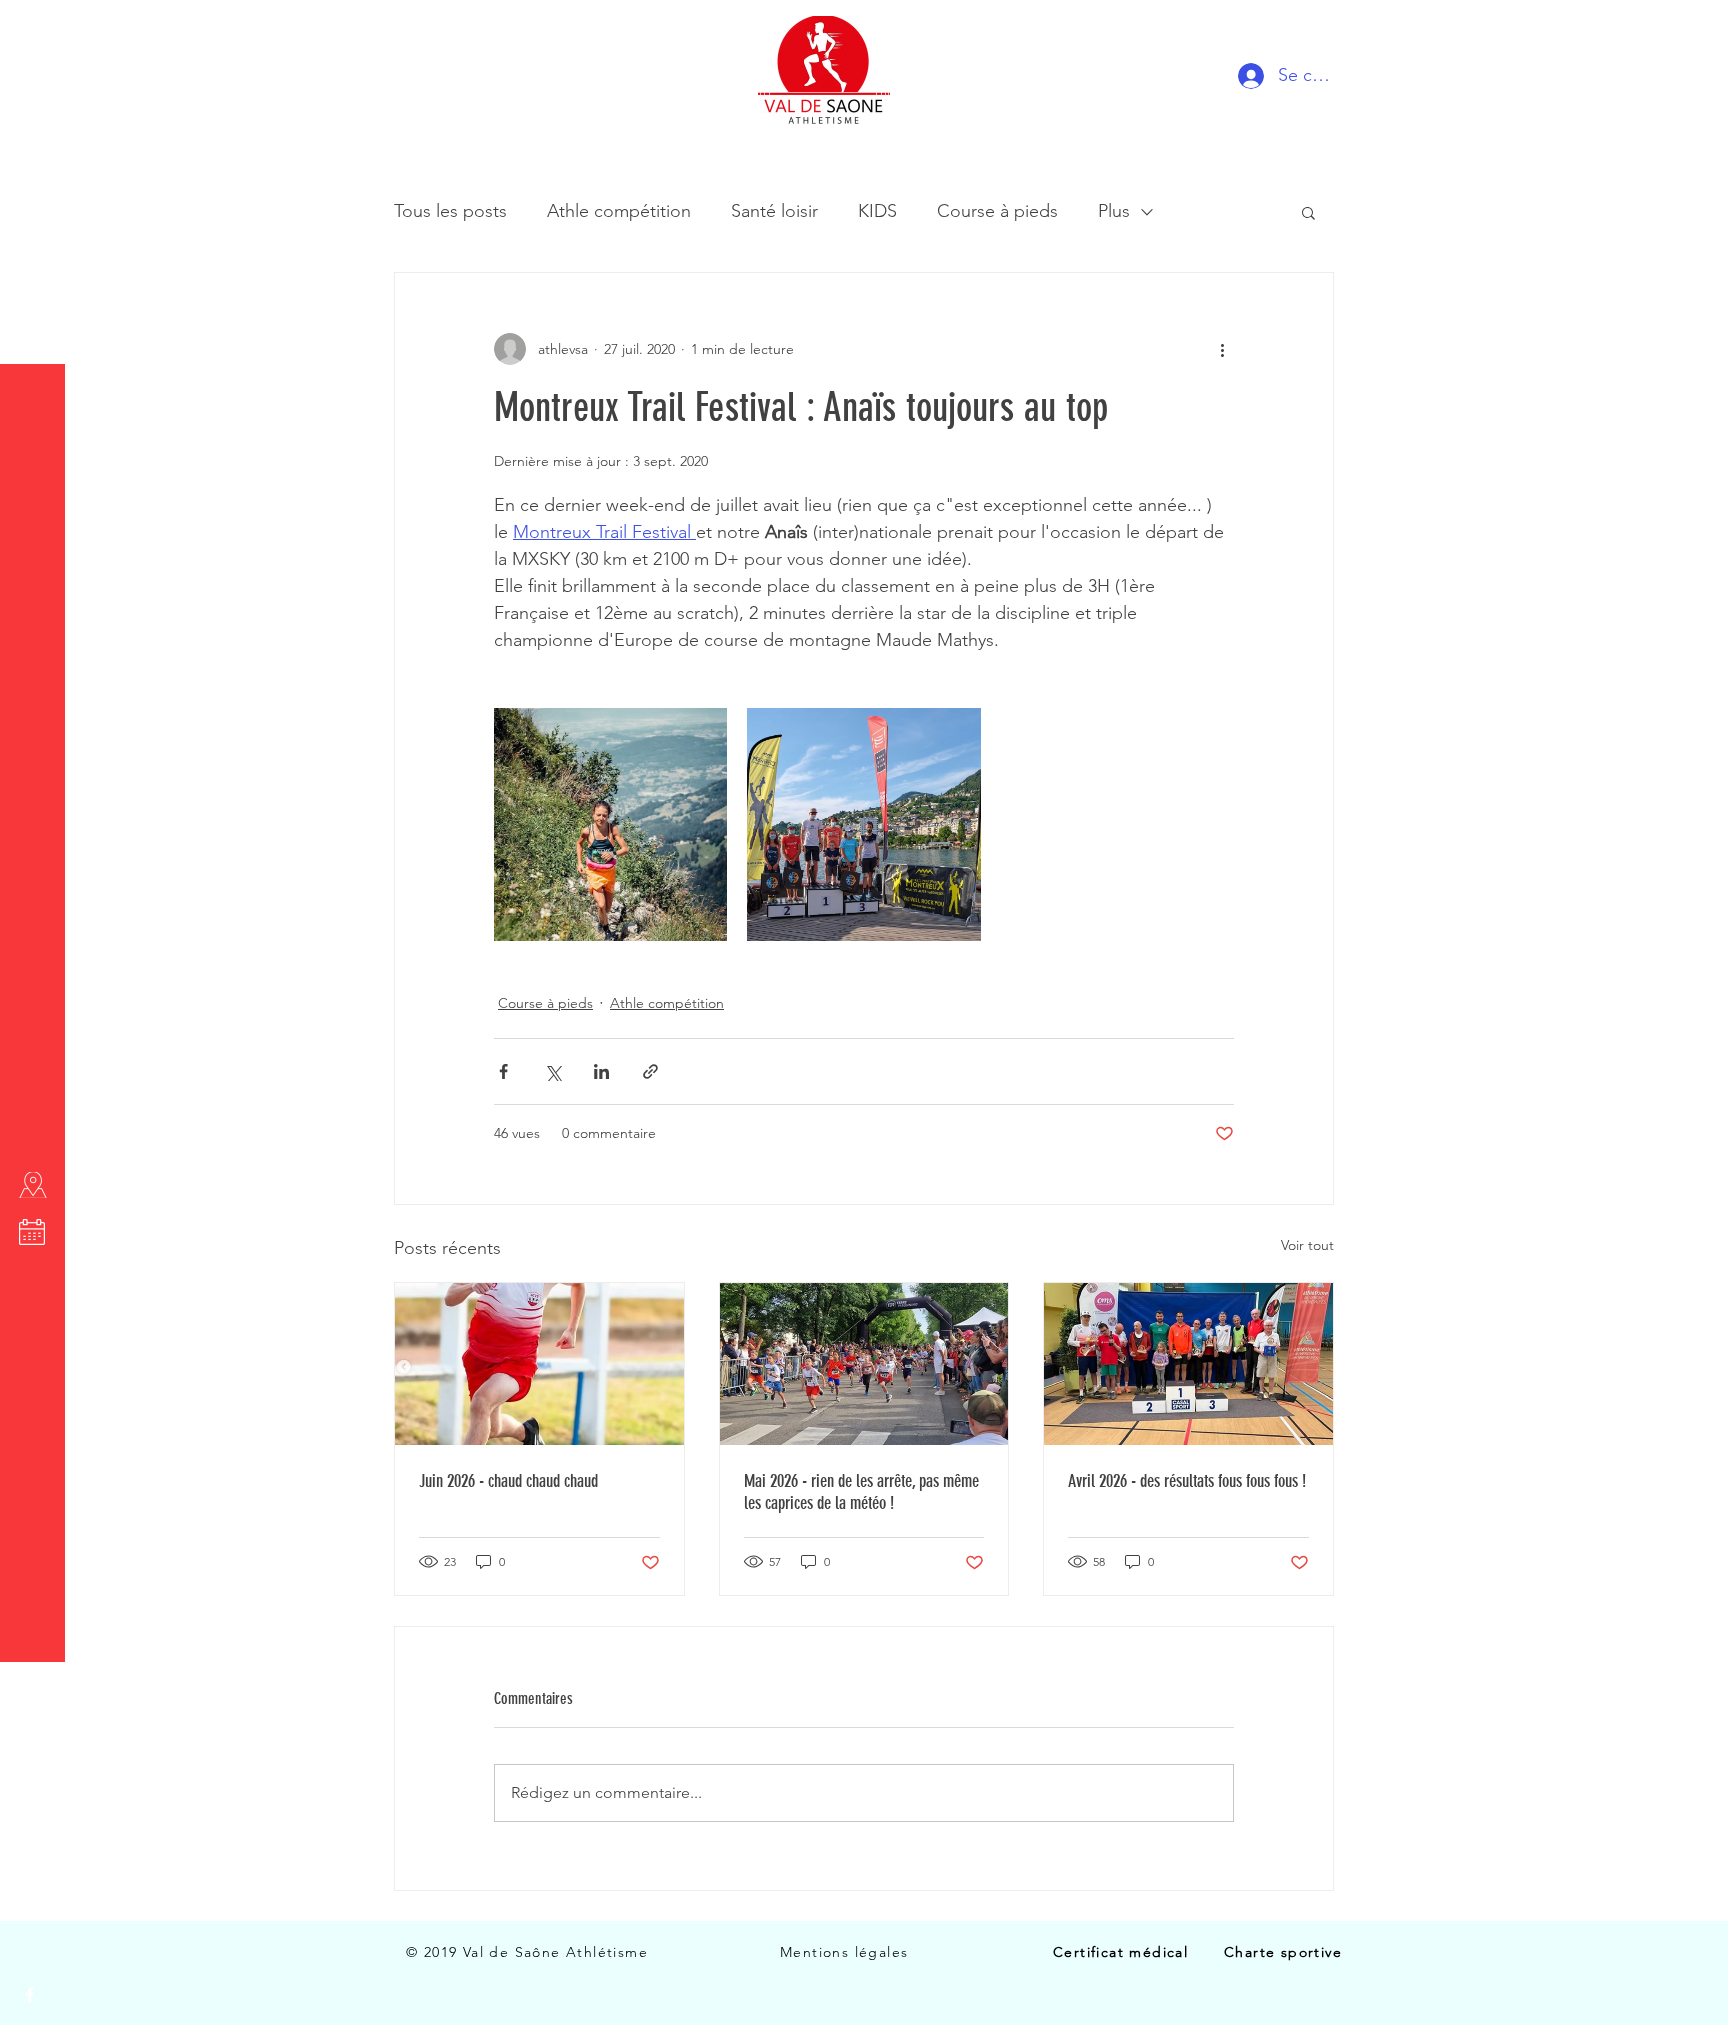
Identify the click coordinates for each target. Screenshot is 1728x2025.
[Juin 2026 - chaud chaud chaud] (539, 1364)
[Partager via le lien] (650, 1071)
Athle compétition (619, 211)
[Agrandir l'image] (610, 824)
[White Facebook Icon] (30, 1995)
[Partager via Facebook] (503, 1071)
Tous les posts (450, 211)
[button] (34, 29)
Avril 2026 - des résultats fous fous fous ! (1187, 1481)
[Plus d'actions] (1222, 349)
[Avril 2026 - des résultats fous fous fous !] (1188, 1364)
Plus (1114, 211)
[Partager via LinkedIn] (601, 1071)
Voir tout (1307, 1245)
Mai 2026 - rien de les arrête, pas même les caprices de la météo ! (861, 1492)
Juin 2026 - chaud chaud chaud (508, 1481)
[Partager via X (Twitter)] (552, 1071)
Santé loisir (774, 211)
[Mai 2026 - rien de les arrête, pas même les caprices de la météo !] (864, 1364)
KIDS (877, 211)
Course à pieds (997, 211)
